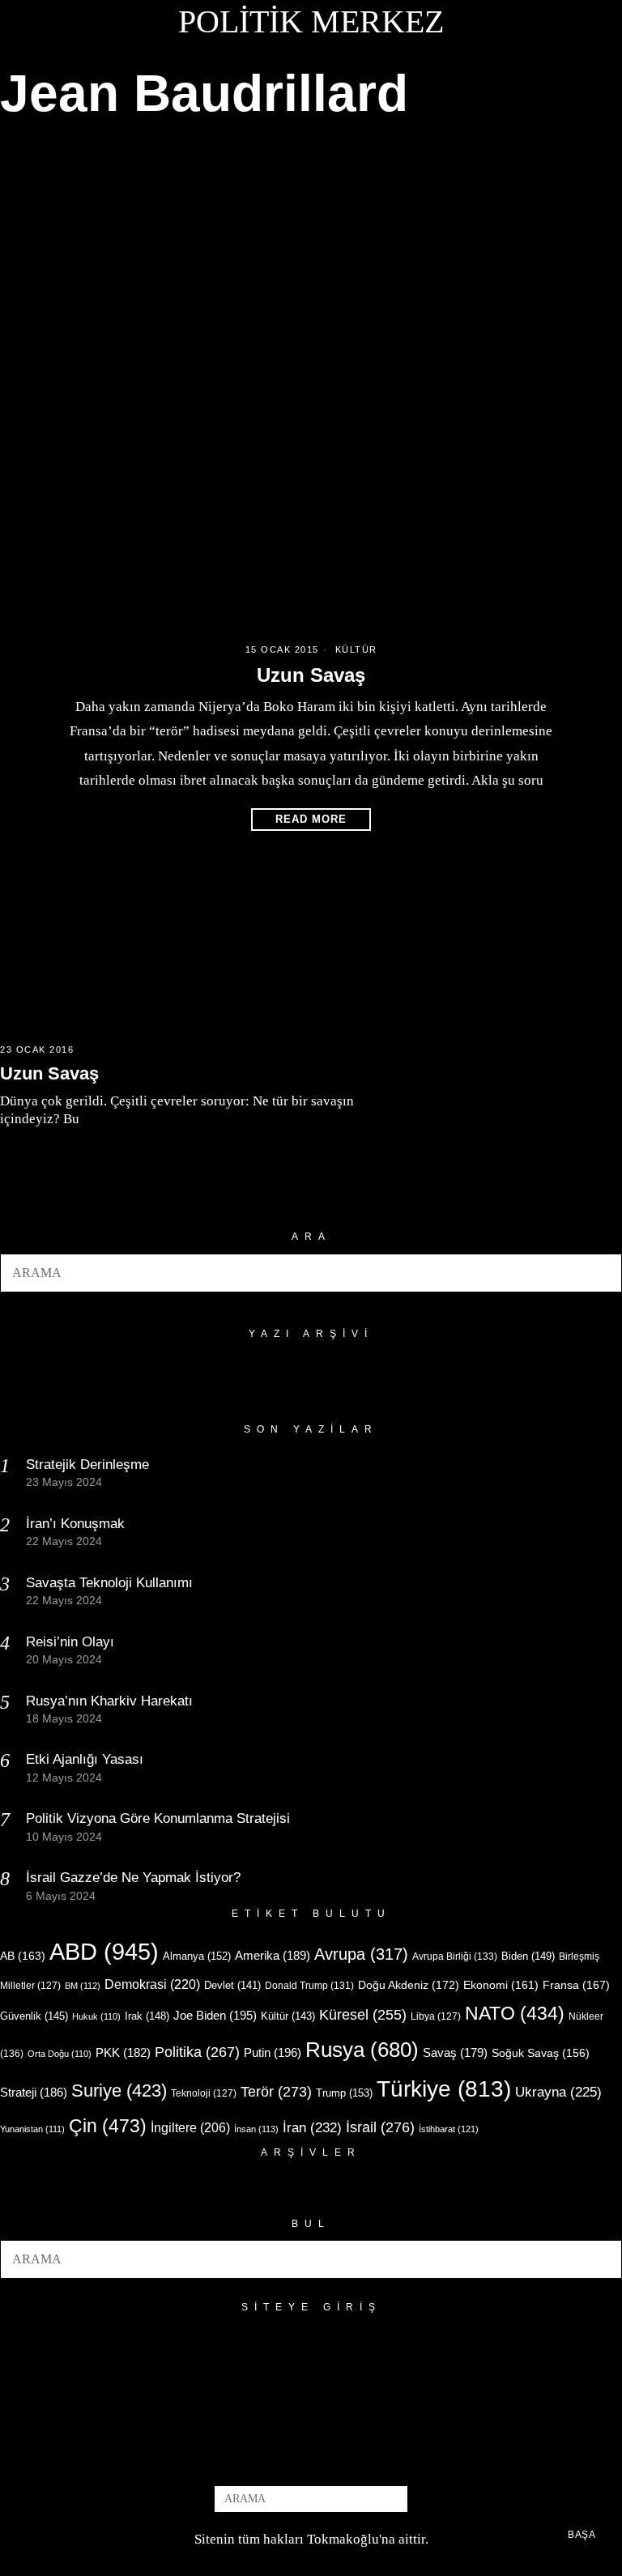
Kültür (356, 649)
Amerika (273, 1955)
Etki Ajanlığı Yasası (85, 1759)
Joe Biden (215, 2015)
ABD (104, 1951)
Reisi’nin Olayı (70, 1642)
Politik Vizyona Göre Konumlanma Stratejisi (158, 1818)
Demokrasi (152, 1984)
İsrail (380, 2127)
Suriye (119, 2091)
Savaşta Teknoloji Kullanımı (109, 1583)
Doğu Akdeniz (409, 1985)
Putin (273, 2052)
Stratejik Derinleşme (87, 1465)
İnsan (256, 2129)
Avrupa (361, 1954)
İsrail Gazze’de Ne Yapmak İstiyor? (135, 1878)
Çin (108, 2126)
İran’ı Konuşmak (75, 1524)
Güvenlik (34, 2016)
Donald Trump (309, 1986)
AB (23, 1956)
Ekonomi (501, 1985)
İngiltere (190, 2127)
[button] (603, 1273)
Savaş (455, 2053)
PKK (123, 2053)
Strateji (34, 2092)
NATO (515, 2014)
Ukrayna (558, 2092)
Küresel (363, 2015)
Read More (311, 819)
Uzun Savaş (311, 675)
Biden (528, 1956)
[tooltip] (284, 2459)
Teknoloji (204, 2093)
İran (312, 2128)
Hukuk (96, 2016)
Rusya (362, 2050)
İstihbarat (449, 2129)
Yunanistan (32, 2129)
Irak (147, 2016)
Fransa (576, 1985)
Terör (276, 2091)
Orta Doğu (60, 2054)
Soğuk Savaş (541, 2053)
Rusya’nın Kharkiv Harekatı (109, 1701)
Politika (197, 2052)
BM (83, 1986)
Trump (344, 2093)
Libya (436, 2016)
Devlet (232, 1986)
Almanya (197, 1956)
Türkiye (444, 2089)
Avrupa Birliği (455, 1956)
